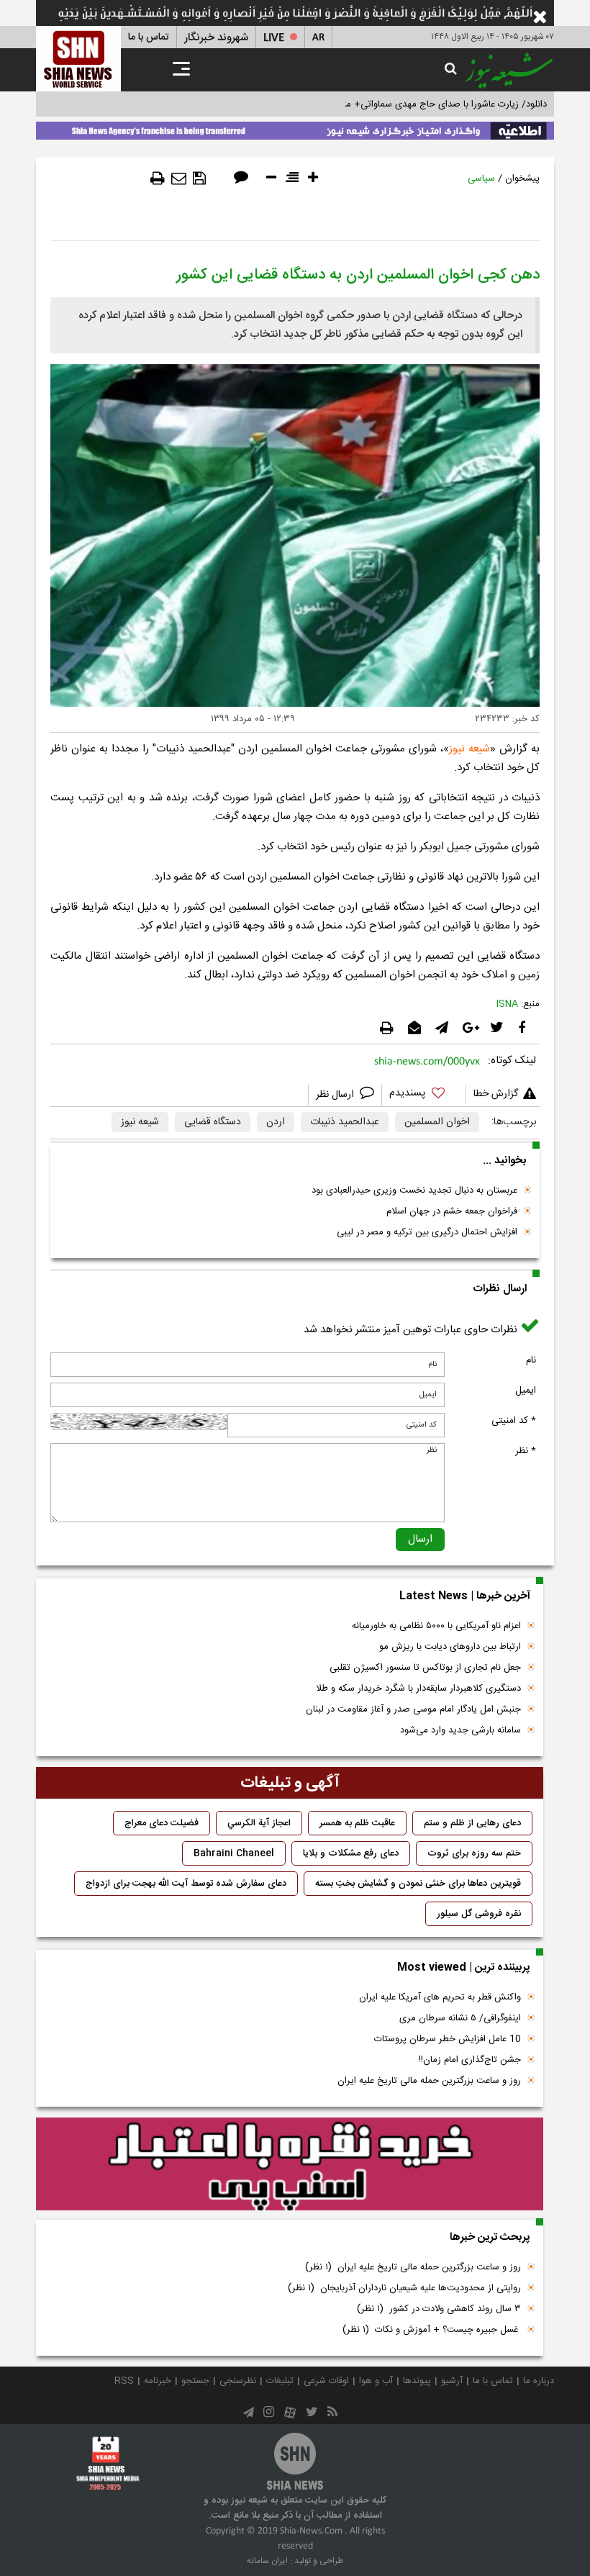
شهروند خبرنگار (216, 38)
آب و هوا (376, 2381)
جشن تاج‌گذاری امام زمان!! (468, 2060)
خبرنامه (158, 2381)
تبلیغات (280, 2381)
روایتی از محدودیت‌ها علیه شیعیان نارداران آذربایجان (404, 2288)
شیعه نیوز (469, 749)
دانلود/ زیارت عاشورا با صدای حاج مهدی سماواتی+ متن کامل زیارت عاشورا (405, 104)
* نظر (526, 1451)
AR (318, 38)
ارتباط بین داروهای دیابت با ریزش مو (450, 1647)
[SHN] (78, 59)
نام (531, 1360)
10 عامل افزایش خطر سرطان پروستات (448, 2039)
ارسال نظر (336, 1095)
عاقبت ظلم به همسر (357, 1823)
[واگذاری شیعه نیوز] (295, 128)
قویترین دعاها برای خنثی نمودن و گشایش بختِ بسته (418, 1884)
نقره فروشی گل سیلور (479, 1914)
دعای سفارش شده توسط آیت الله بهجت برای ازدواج (186, 1884)
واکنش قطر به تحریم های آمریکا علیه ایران (440, 1997)
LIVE (274, 38)
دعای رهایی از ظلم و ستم (472, 1823)
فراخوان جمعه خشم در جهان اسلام (452, 1211)
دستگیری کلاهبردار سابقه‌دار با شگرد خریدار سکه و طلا (418, 1689)
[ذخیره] (199, 178)
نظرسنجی (238, 2381)
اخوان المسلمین (437, 1122)
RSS (124, 2381)
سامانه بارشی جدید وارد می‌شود (460, 1730)
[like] (424, 1095)
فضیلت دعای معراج (162, 1823)
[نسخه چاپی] (158, 178)
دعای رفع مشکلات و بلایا (351, 1853)
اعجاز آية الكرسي (259, 1823)
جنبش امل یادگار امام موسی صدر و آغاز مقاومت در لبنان (413, 1709)
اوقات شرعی (326, 2381)
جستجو (195, 2381)
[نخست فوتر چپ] (108, 2463)
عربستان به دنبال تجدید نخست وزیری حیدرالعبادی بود (414, 1190)
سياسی (481, 178)
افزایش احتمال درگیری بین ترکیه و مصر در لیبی (427, 1232)
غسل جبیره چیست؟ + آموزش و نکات (432, 2330)
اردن (276, 1122)
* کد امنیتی (514, 1421)
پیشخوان (522, 178)
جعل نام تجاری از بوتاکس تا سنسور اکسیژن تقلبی (425, 1668)
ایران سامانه (267, 2561)
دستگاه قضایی (213, 1122)
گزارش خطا (496, 1094)
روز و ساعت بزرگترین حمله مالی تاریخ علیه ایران (429, 2081)
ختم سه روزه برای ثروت (474, 1853)
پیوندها (417, 2381)
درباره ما (539, 2381)
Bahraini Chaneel (234, 1853)
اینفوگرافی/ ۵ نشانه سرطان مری (460, 2018)
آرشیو (452, 2381)
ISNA (507, 1004)
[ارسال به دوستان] (179, 178)
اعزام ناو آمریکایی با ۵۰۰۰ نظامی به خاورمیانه (436, 1626)
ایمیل (526, 1391)
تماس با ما (149, 37)
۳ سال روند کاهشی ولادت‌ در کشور (439, 2309)
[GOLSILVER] (290, 2164)
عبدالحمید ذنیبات (345, 1122)
